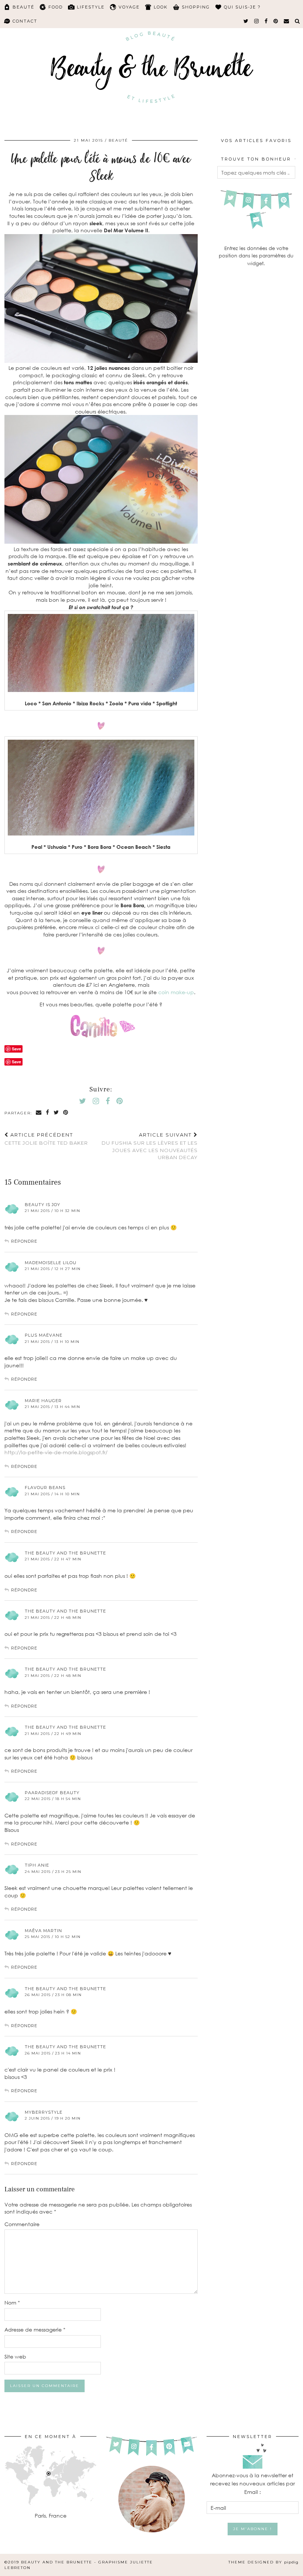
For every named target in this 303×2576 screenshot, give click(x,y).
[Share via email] (39, 1113)
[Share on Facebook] (48, 1113)
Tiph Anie (37, 1865)
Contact (25, 21)
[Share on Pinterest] (66, 1113)
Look (161, 7)
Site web (15, 2356)
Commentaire (22, 2224)
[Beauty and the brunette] (151, 65)
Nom (12, 2302)
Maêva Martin (43, 1931)
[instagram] (257, 21)
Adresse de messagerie (35, 2329)
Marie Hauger (43, 1401)
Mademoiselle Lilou (51, 1263)
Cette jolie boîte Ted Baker (46, 1139)
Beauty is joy (42, 1205)
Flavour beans (45, 1488)
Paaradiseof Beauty (52, 1793)
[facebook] (266, 21)
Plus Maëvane (44, 1335)
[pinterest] (276, 21)
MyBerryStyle (44, 2112)
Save (16, 1062)
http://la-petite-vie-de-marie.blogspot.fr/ (56, 1452)
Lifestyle (91, 7)
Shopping (196, 7)
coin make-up (176, 992)
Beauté (23, 7)
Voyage (129, 7)
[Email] (287, 21)
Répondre (24, 1241)
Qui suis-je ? (242, 7)
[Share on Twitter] (57, 1113)
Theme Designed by (263, 2562)
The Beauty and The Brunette (65, 1553)
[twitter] (246, 21)
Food (56, 7)
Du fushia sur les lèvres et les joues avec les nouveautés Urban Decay (149, 1146)
